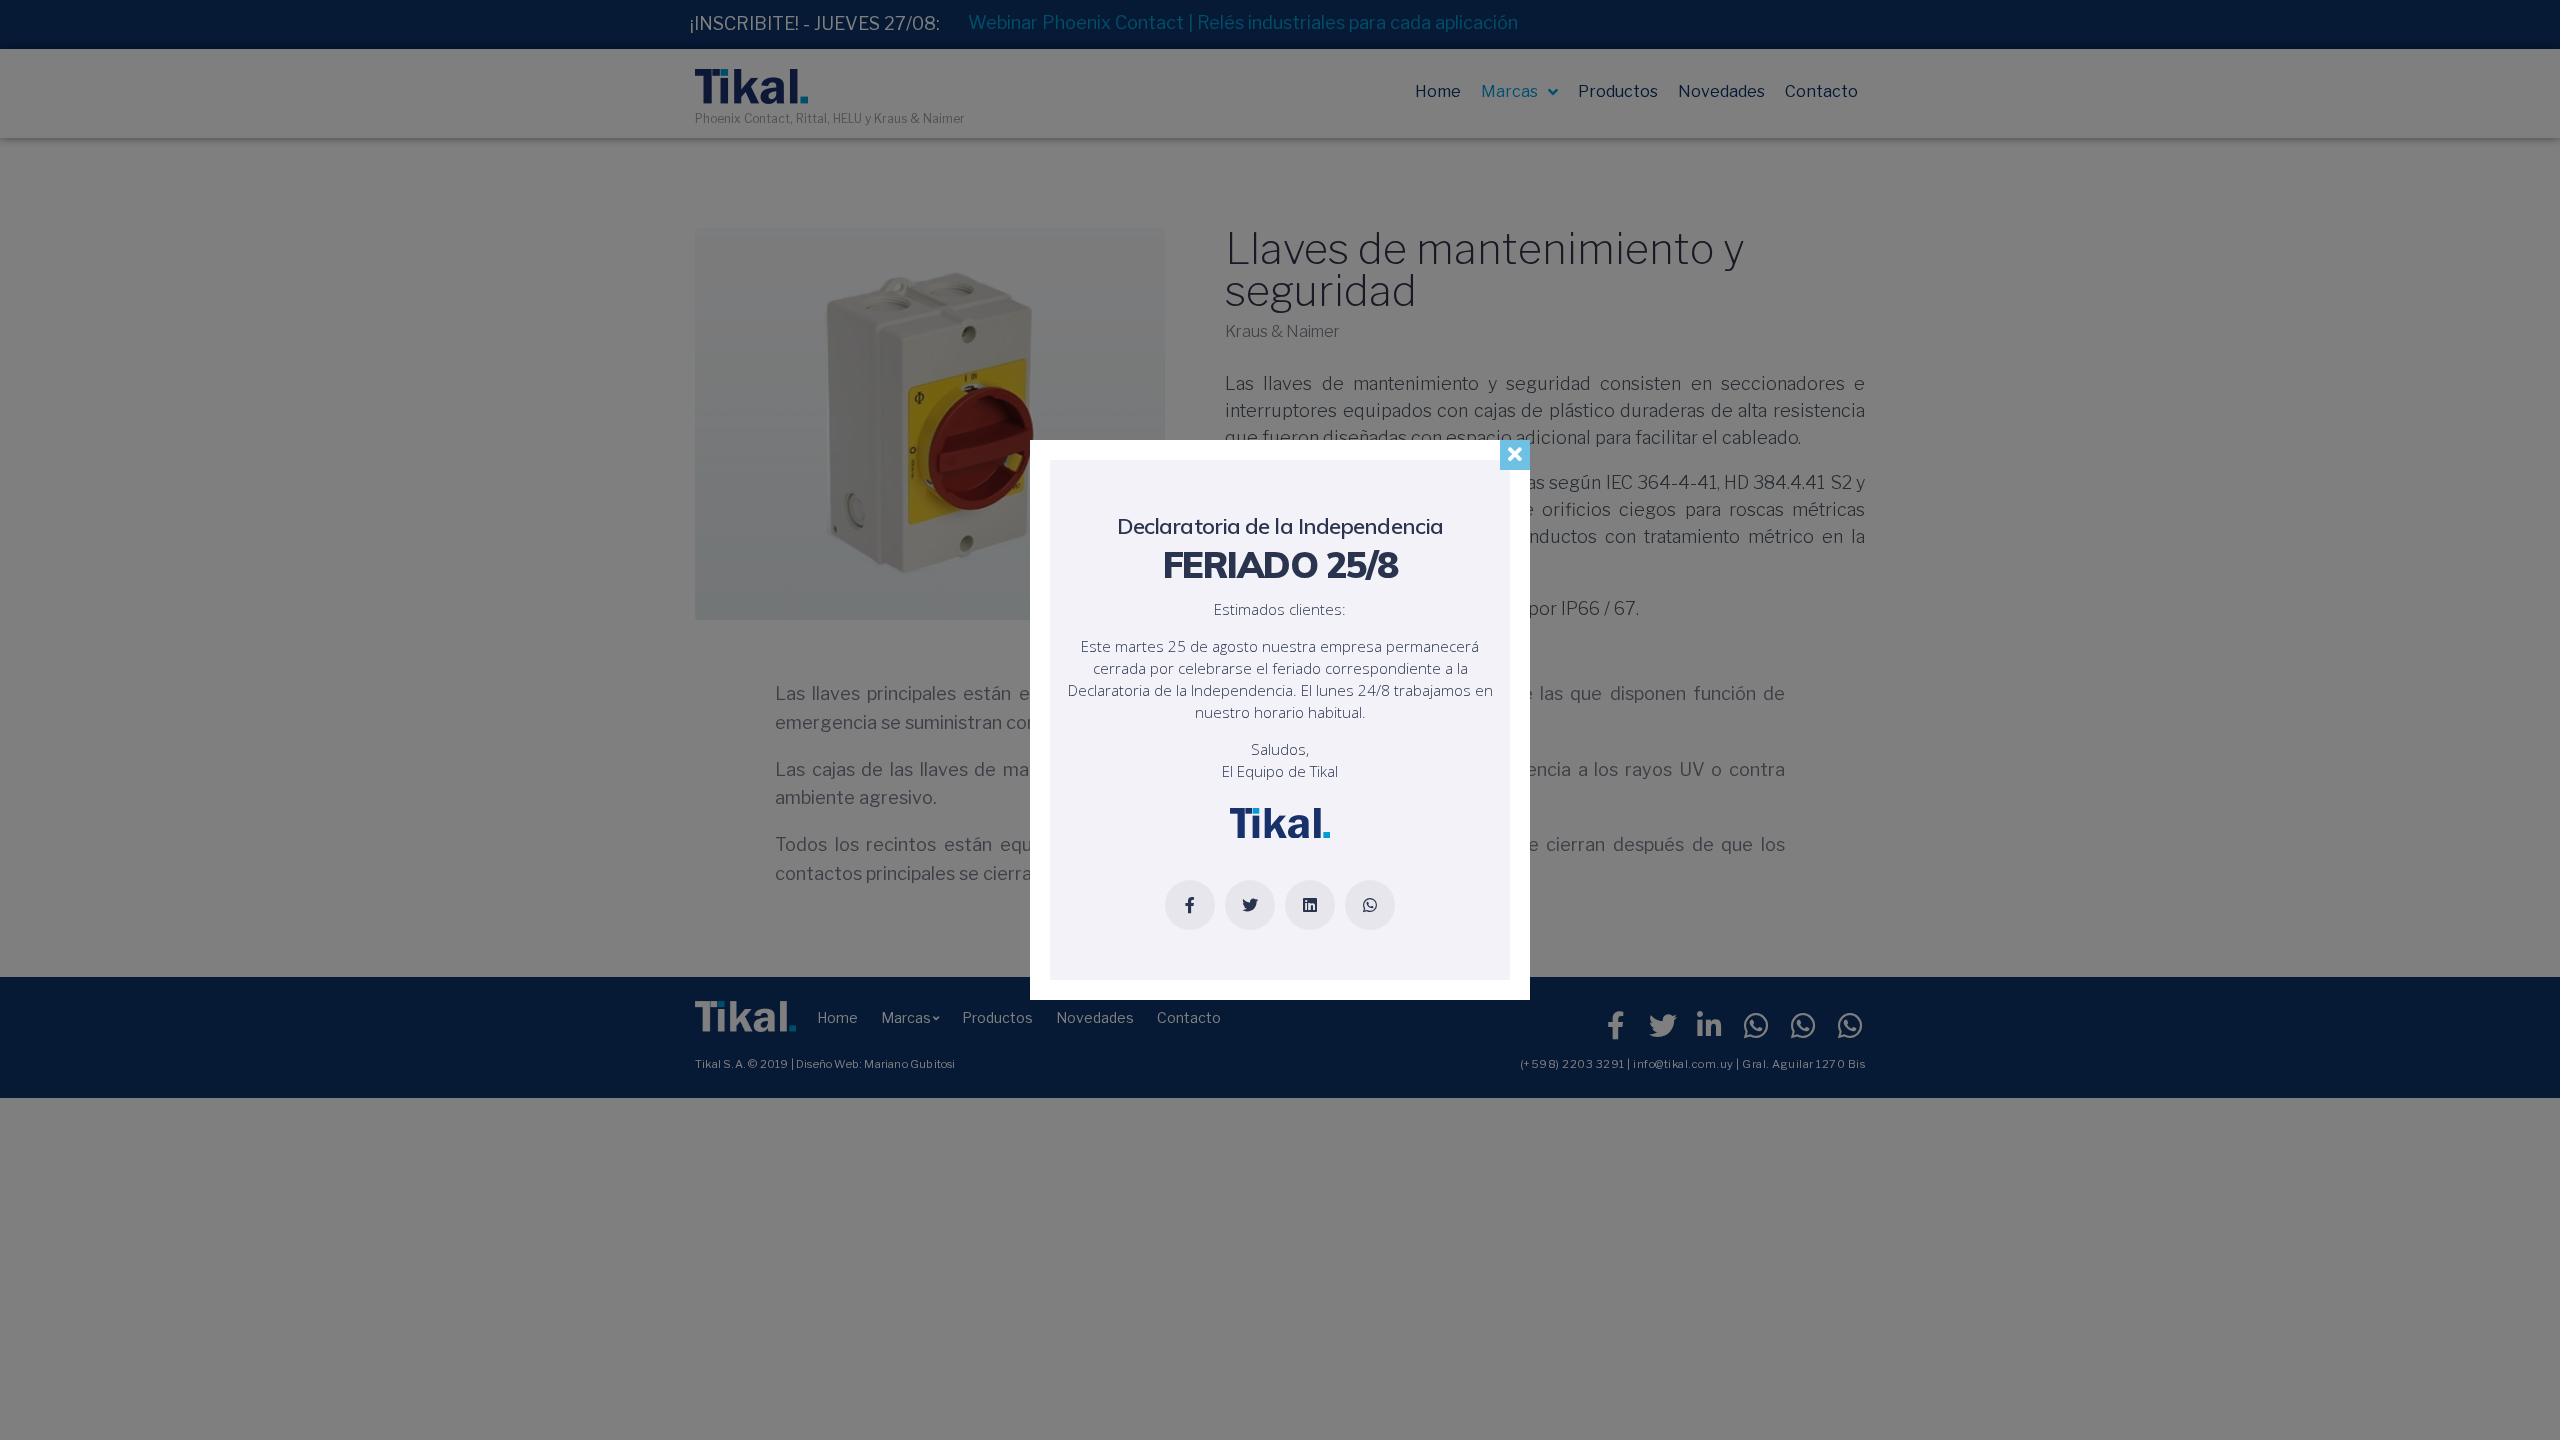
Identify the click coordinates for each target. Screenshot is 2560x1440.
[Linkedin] (1310, 905)
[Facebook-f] (1190, 905)
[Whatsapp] (1370, 905)
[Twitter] (1250, 905)
